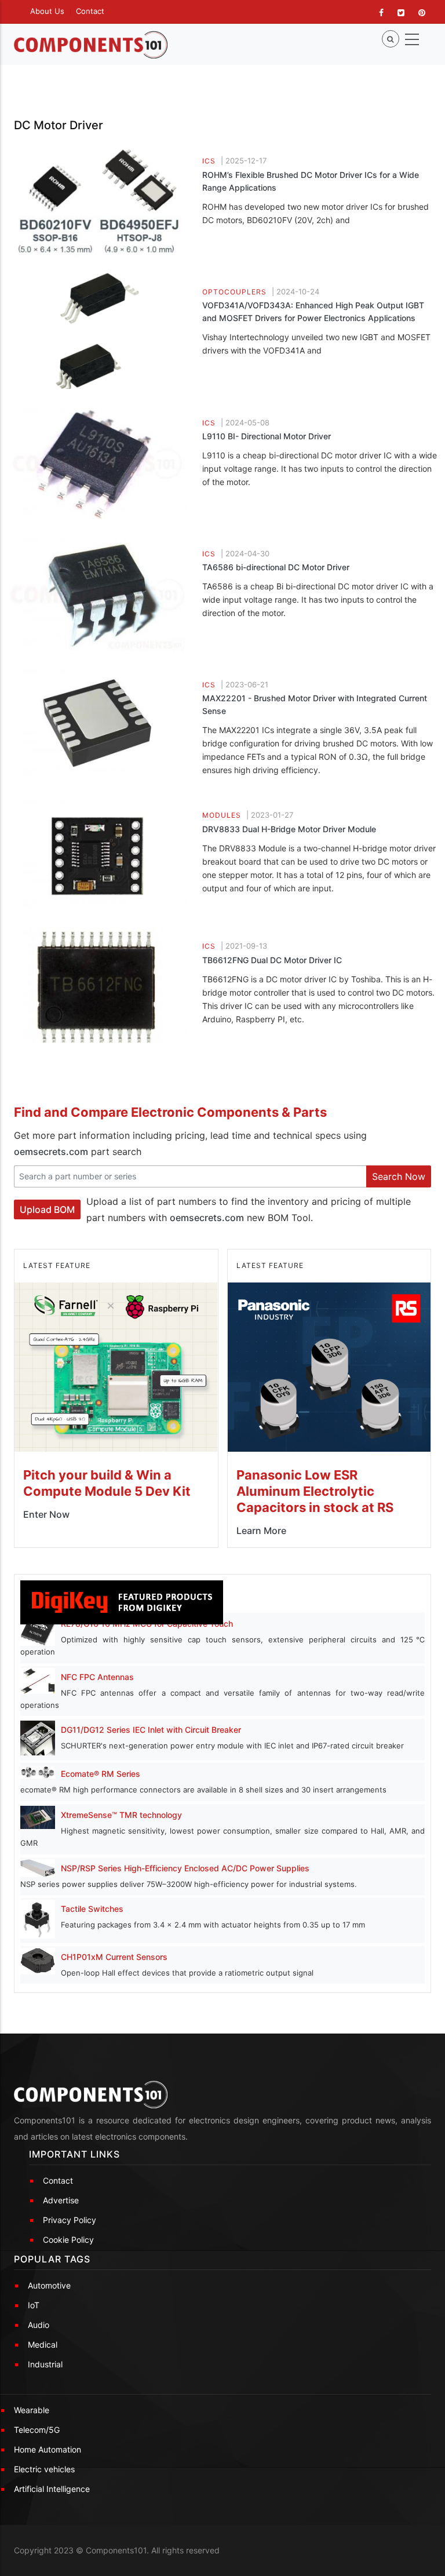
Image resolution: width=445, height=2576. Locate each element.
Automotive (49, 2285)
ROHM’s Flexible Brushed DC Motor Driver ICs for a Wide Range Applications (311, 181)
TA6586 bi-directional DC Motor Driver (276, 567)
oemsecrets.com (51, 1152)
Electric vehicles (44, 2469)
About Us (47, 11)
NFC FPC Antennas (97, 1677)
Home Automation (48, 2449)
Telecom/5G (37, 2430)
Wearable (32, 2410)
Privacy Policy (70, 2220)
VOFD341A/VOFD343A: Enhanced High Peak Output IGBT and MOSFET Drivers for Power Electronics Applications (313, 311)
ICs (209, 161)
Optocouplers (234, 292)
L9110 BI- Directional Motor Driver (267, 436)
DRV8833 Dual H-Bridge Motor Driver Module (289, 829)
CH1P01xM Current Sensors (114, 1957)
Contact (90, 11)
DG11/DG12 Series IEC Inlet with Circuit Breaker (151, 1730)
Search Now (399, 1176)
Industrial (45, 2364)
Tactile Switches (92, 1909)
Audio (39, 2325)
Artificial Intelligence (52, 2489)
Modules (222, 815)
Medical (43, 2344)
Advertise (61, 2200)
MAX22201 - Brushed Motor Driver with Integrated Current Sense (315, 704)
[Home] (91, 45)
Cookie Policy (68, 2240)
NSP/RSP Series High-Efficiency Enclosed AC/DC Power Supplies (185, 1868)
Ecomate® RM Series (101, 1774)
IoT (34, 2305)
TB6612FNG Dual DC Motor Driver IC (272, 960)
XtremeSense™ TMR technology (121, 1815)
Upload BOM (47, 1209)
